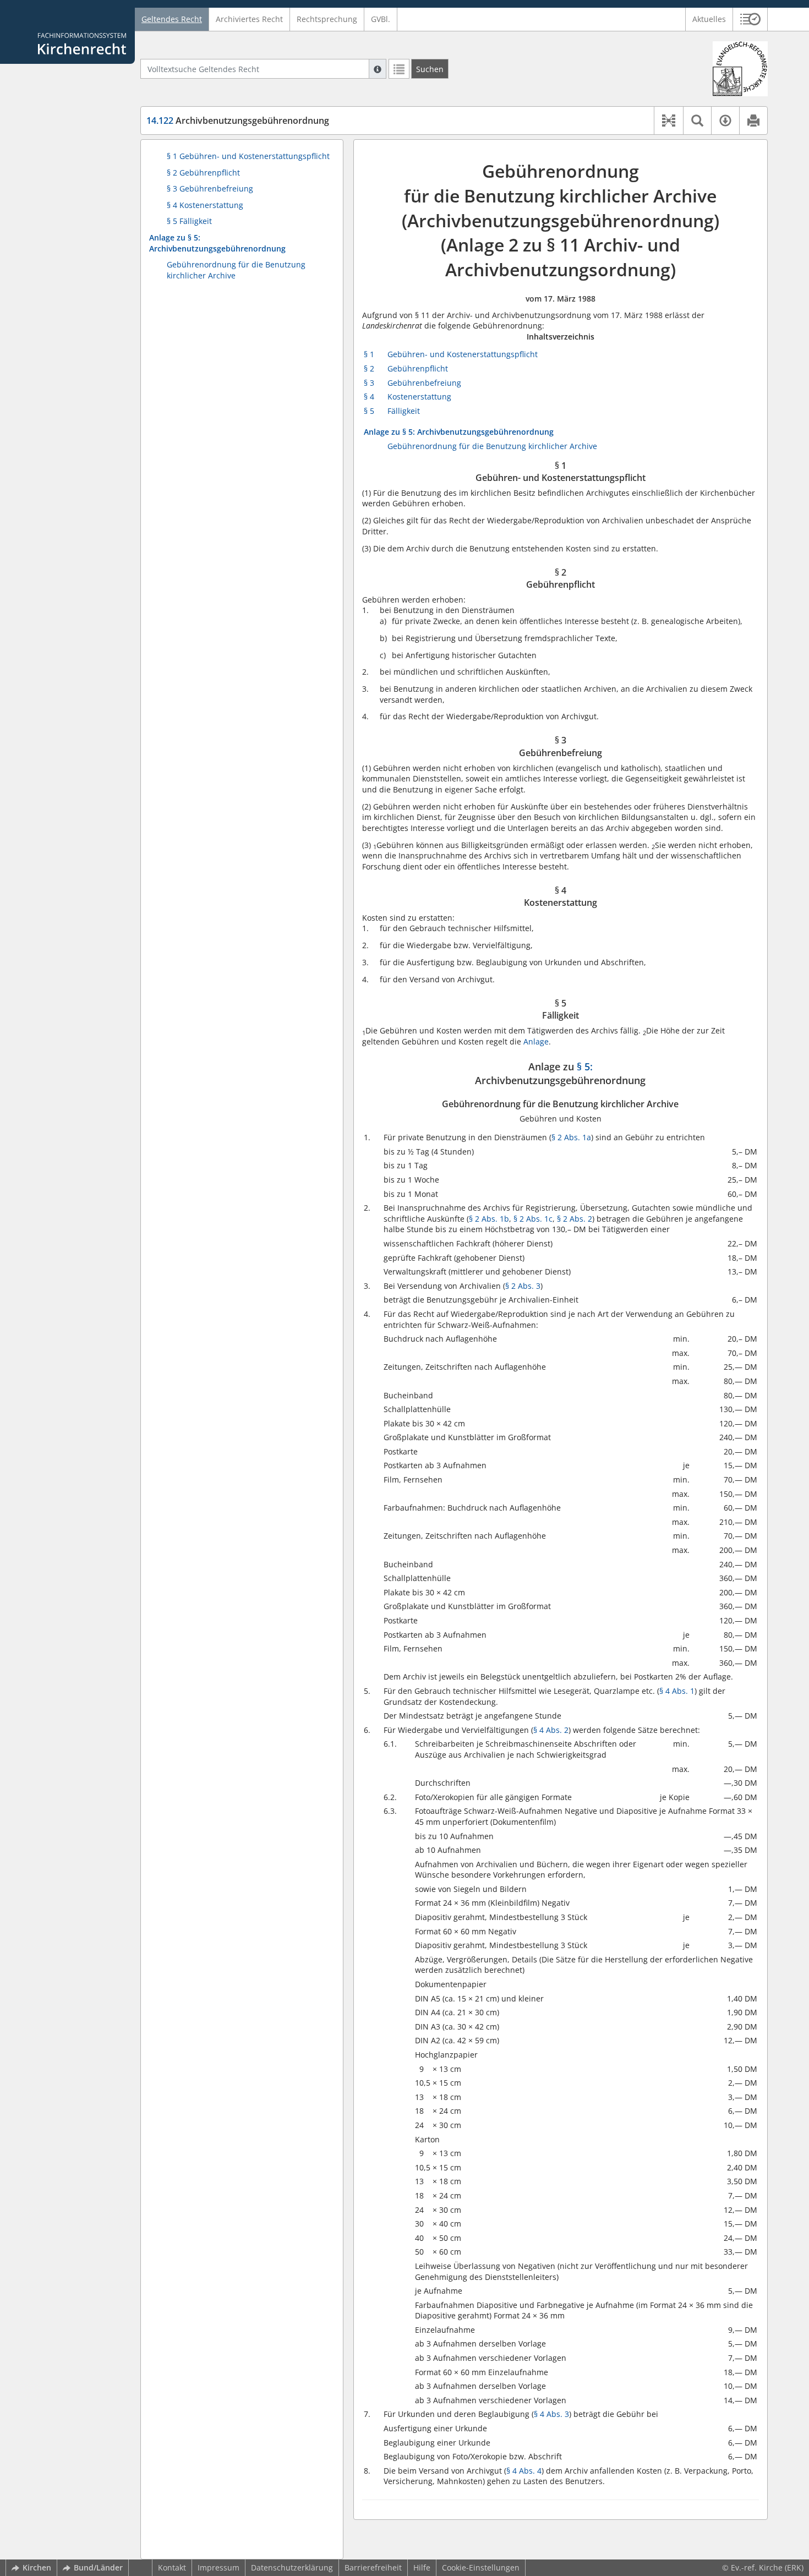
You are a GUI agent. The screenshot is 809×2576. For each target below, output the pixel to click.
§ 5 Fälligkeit (189, 221)
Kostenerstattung (419, 396)
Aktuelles (709, 19)
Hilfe (422, 2567)
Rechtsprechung (327, 19)
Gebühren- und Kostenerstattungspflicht (463, 354)
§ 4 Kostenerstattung (205, 205)
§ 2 (369, 368)
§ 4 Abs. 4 (524, 2471)
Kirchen (37, 2567)
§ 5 (369, 411)
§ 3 (369, 383)
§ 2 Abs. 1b (489, 1219)
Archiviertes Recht (249, 19)
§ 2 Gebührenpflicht (203, 173)
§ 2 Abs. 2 (575, 1219)
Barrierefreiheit (373, 2567)
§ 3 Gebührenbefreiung (210, 188)
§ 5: (585, 1067)
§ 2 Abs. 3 (523, 1286)
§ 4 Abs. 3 (551, 2414)
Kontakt (172, 2567)
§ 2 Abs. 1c (533, 1219)
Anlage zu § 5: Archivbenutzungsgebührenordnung (217, 243)
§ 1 (369, 354)
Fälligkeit (404, 411)
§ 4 (369, 396)
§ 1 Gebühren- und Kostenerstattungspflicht (248, 156)
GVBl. (381, 19)
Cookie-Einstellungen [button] (481, 2567)
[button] (750, 19)
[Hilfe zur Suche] (378, 69)
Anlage (536, 1041)
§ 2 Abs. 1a (571, 1137)
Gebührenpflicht (418, 368)
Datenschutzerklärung (292, 2567)
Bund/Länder (98, 2567)
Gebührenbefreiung (424, 383)
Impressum (218, 2567)
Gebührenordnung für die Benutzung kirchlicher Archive (236, 270)
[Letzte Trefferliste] (399, 69)
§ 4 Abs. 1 (677, 1691)
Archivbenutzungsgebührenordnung (238, 121)
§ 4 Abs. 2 (551, 1730)
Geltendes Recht (172, 19)
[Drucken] (753, 121)
